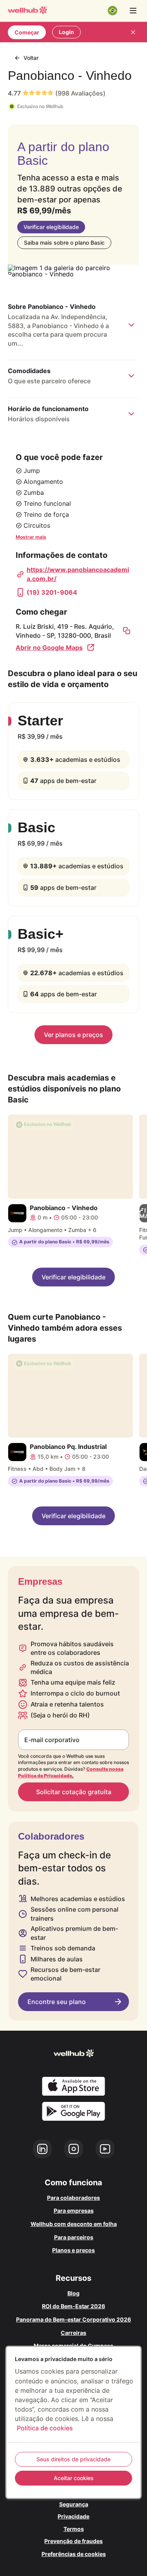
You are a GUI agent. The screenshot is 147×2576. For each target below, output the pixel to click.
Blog (73, 2293)
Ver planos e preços (73, 1035)
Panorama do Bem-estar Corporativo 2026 (73, 2319)
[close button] (133, 32)
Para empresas (74, 2211)
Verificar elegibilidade (51, 227)
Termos (74, 2529)
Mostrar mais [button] (31, 537)
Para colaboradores (73, 2198)
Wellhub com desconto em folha (74, 2224)
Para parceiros (74, 2237)
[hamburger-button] (133, 11)
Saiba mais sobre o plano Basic (64, 243)
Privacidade (73, 2516)
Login (66, 32)
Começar (27, 32)
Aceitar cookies (74, 2478)
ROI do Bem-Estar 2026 (73, 2306)
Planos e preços (73, 2250)
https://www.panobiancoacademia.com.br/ (78, 574)
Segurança (74, 2504)
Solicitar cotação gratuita (74, 1792)
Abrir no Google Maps (49, 648)
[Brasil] (113, 11)
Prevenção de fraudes (73, 2541)
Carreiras (73, 2333)
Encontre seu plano (57, 2002)
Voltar (31, 58)
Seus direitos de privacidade (73, 2459)
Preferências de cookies (74, 2554)
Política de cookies (45, 2428)
